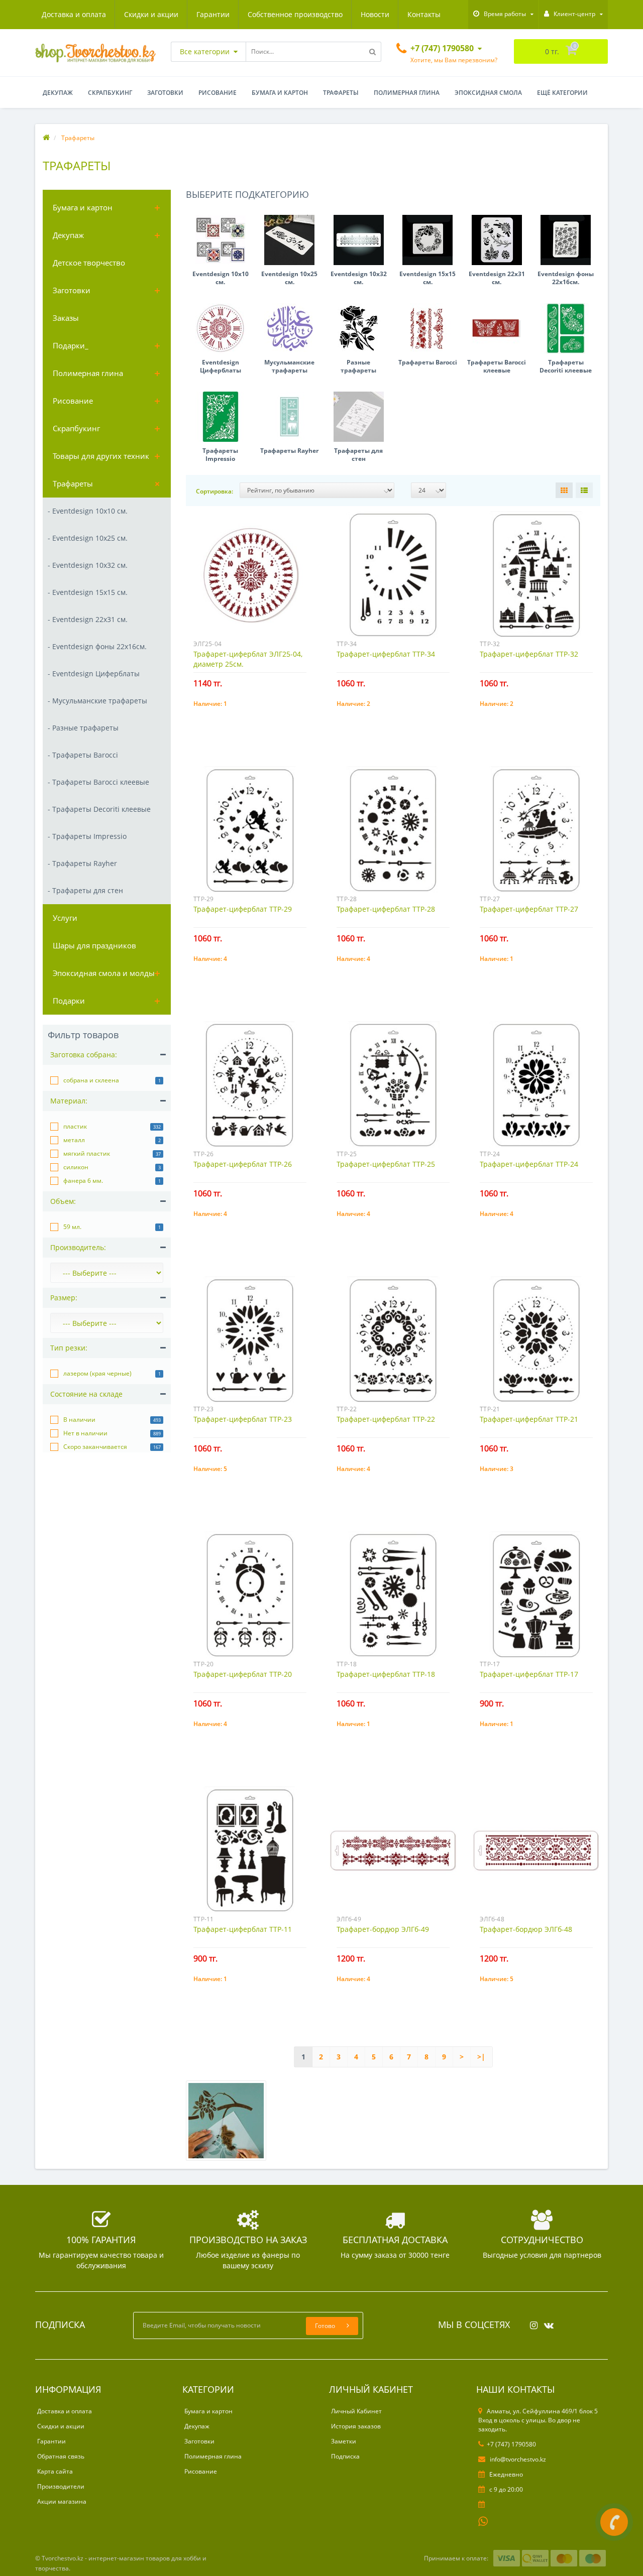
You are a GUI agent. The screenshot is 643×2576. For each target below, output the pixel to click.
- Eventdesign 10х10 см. (88, 511)
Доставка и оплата (74, 14)
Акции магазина (62, 2501)
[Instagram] (531, 2322)
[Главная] (46, 138)
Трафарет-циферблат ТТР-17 (529, 1674)
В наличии (79, 1420)
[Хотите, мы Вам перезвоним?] (614, 2522)
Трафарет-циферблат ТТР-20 (243, 1674)
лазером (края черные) (97, 1373)
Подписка (345, 2456)
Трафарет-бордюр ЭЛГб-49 (383, 1929)
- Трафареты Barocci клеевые (98, 782)
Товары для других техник (101, 456)
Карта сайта (55, 2471)
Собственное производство (295, 14)
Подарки (69, 1001)
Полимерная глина (407, 93)
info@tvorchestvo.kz (517, 2459)
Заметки (344, 2441)
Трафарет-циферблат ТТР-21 (529, 1419)
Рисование (218, 93)
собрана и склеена (91, 1080)
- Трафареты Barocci (83, 755)
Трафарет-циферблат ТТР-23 (243, 1419)
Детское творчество (89, 263)
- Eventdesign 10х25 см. (88, 538)
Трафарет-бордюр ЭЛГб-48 (526, 1929)
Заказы (66, 318)
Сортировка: (215, 491)
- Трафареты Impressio (87, 836)
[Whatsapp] (483, 2520)
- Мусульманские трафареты (97, 701)
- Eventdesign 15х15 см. (88, 592)
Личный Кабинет (356, 2411)
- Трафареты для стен (85, 890)
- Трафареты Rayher (82, 863)
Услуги (65, 918)
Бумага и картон (280, 93)
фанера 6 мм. (83, 1181)
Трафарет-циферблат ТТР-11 (243, 1929)
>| (481, 2057)
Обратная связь (61, 2456)
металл (74, 1140)
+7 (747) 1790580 (511, 2444)
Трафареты (341, 93)
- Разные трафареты (83, 728)
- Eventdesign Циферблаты (94, 673)
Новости (375, 14)
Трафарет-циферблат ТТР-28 (386, 909)
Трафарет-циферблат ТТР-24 (529, 1164)
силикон (76, 1167)
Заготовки (165, 93)
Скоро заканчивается (95, 1447)
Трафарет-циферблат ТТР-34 (386, 654)
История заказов (356, 2426)
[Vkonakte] (546, 2322)
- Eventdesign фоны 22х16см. (97, 646)
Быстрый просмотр (250, 570)
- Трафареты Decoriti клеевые (99, 809)
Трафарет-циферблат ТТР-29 (243, 909)
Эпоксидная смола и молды (104, 973)
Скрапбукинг (110, 93)
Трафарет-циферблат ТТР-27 (529, 909)
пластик (75, 1126)
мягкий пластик (87, 1153)
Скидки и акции (151, 14)
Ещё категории (562, 93)
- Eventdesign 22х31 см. (88, 619)
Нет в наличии (85, 1433)
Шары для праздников (94, 945)
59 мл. (72, 1227)
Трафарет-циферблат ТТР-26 (243, 1164)
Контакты (424, 14)
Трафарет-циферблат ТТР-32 (529, 654)
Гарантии (213, 14)
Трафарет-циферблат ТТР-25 (386, 1164)
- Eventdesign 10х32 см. (88, 565)
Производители (61, 2486)
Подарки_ (71, 345)
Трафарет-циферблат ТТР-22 (386, 1419)
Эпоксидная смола (488, 93)
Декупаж (58, 93)
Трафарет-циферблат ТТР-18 (386, 1674)
